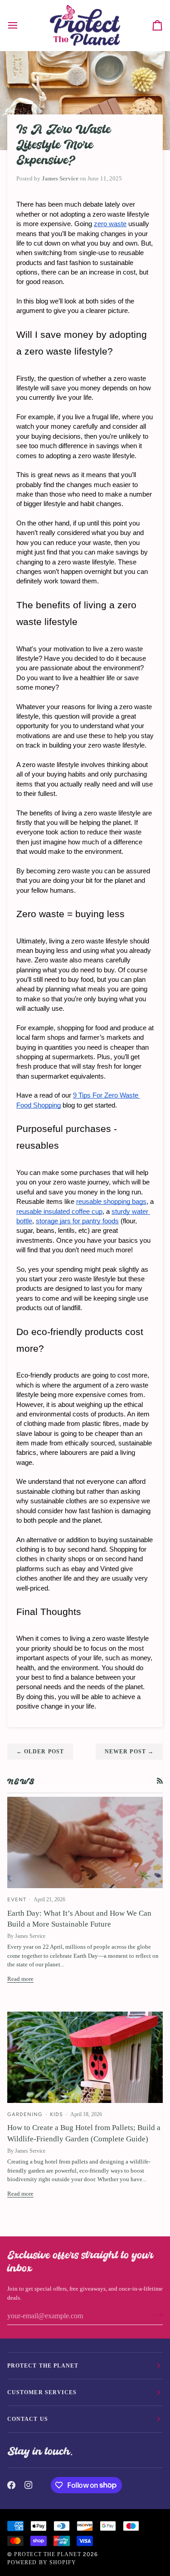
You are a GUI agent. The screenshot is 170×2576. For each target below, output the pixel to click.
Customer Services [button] (42, 2392)
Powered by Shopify (42, 2562)
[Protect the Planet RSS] (160, 1781)
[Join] (155, 2315)
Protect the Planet (47, 2554)
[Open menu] (21, 25)
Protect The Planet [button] (43, 2366)
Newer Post (129, 1752)
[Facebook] (11, 2485)
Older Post (40, 1752)
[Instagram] (29, 2485)
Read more (20, 1979)
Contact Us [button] (28, 2419)
